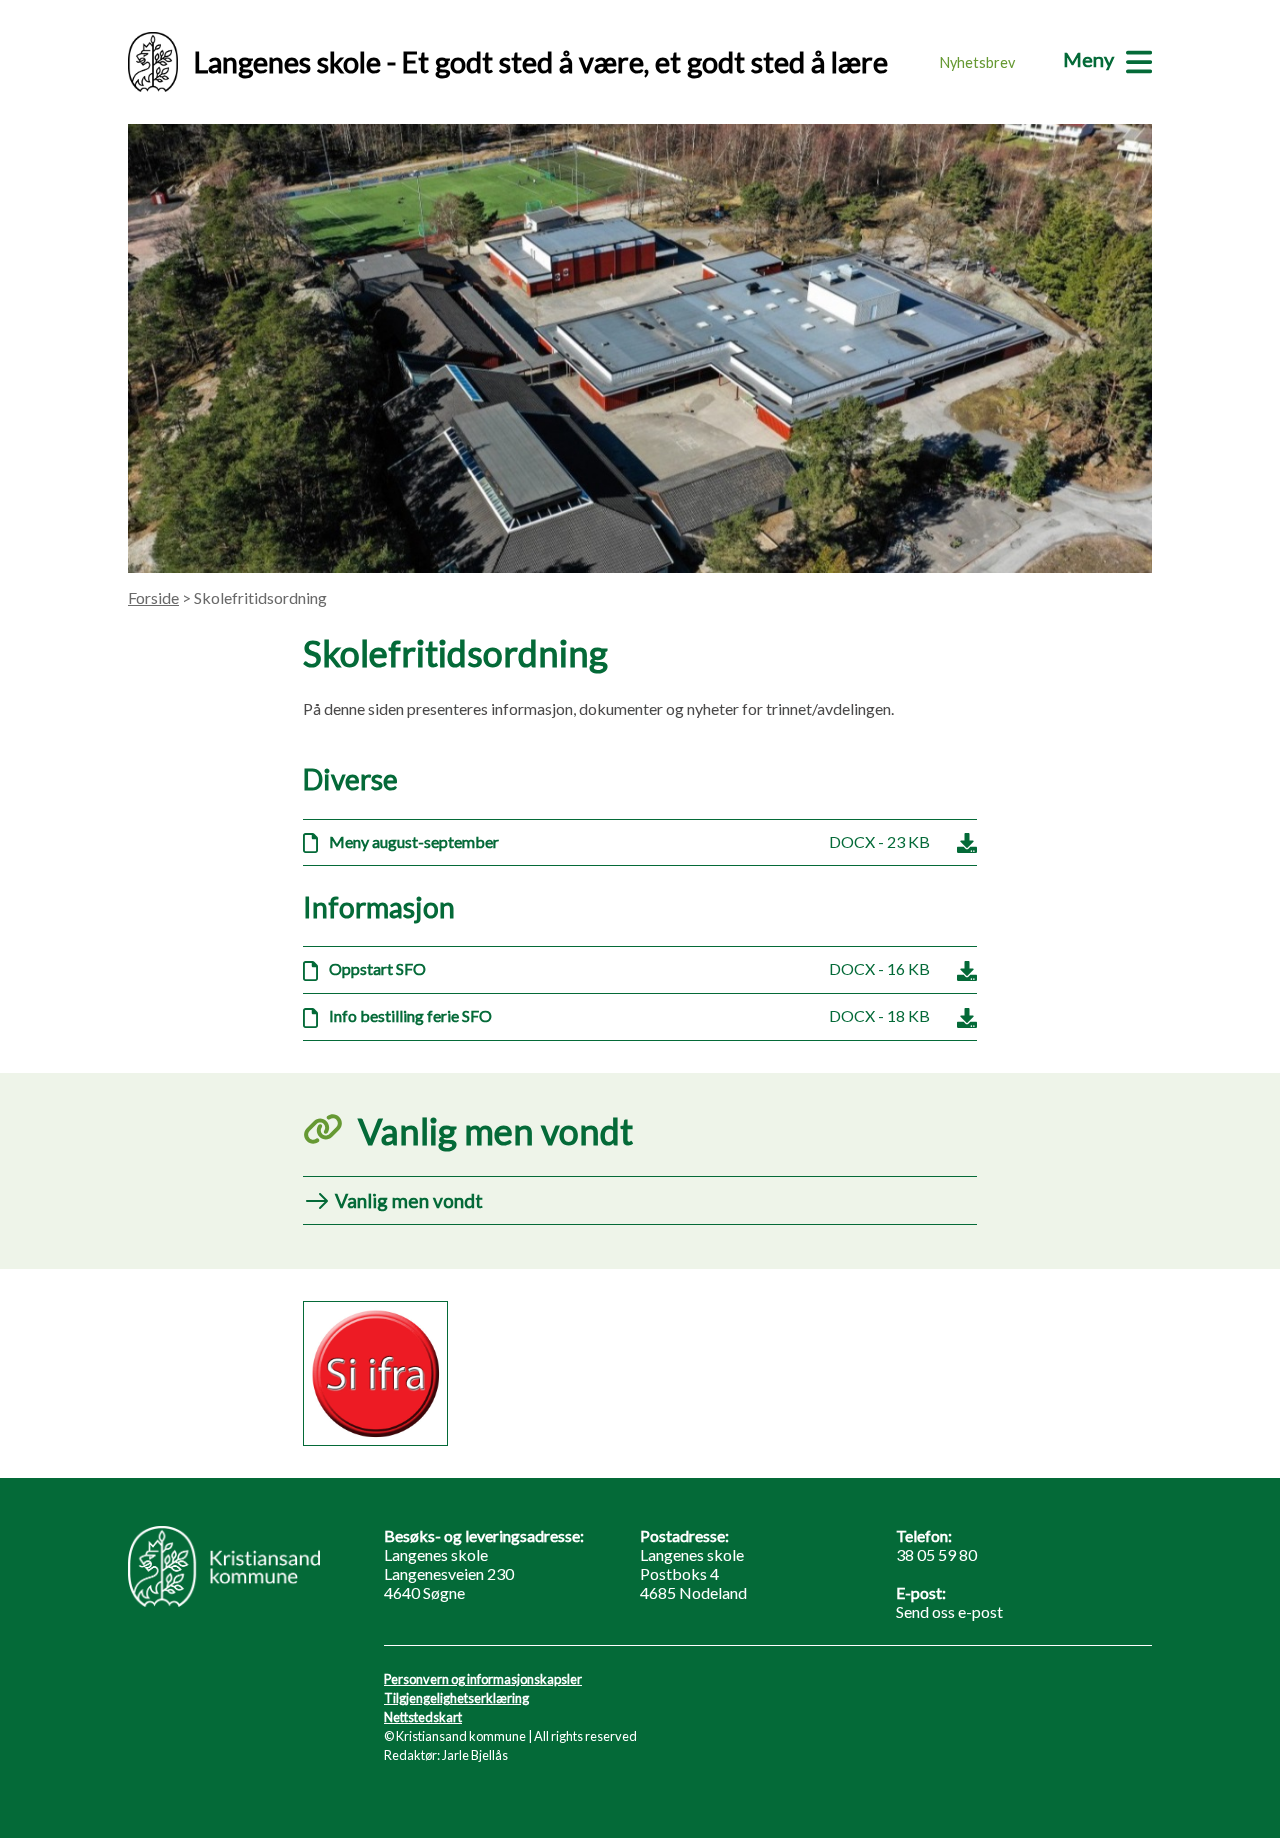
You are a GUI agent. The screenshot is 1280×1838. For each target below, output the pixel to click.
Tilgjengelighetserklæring (456, 1698)
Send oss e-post (949, 1611)
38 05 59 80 (936, 1554)
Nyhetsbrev (977, 62)
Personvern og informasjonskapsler (483, 1679)
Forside (153, 597)
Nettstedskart (423, 1717)
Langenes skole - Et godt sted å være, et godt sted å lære (541, 62)
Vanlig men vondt (409, 1200)
